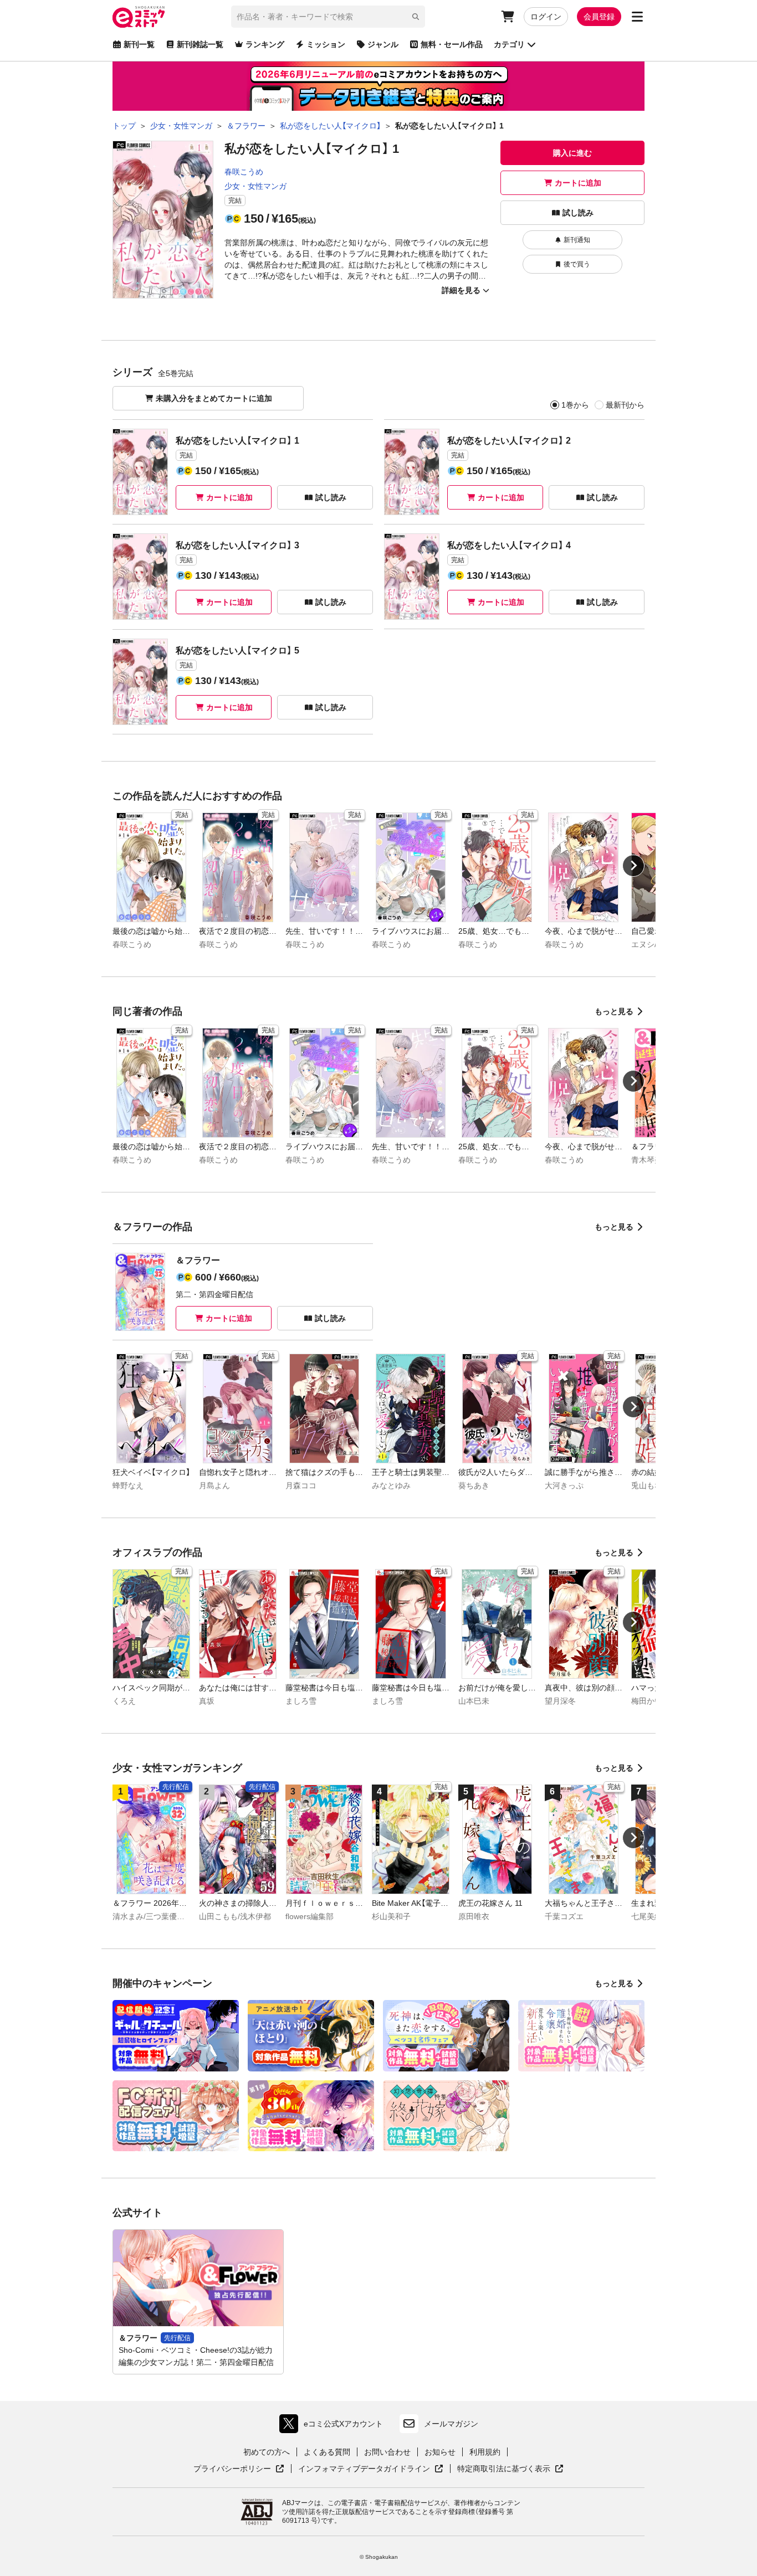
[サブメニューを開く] (637, 17)
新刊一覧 (139, 44)
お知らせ (440, 2452)
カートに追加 (578, 183)
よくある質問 (327, 2452)
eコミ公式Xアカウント (334, 2426)
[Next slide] (633, 866)
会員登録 (599, 17)
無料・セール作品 (452, 44)
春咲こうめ (244, 172)
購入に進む (572, 153)
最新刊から (625, 405)
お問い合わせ (387, 2452)
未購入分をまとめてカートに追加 (214, 398)
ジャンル (383, 44)
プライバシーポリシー (239, 2469)
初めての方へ (267, 2452)
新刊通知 (577, 240)
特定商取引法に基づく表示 (510, 2469)
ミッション (326, 44)
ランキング (265, 44)
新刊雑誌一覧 (200, 44)
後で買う (577, 264)
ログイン (546, 17)
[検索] (416, 17)
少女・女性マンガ (255, 186)
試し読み (578, 213)
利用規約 (485, 2452)
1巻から (575, 405)
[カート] (508, 17)
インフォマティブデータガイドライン (364, 2469)
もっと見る (614, 1011)
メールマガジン (451, 2424)
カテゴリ (509, 44)
